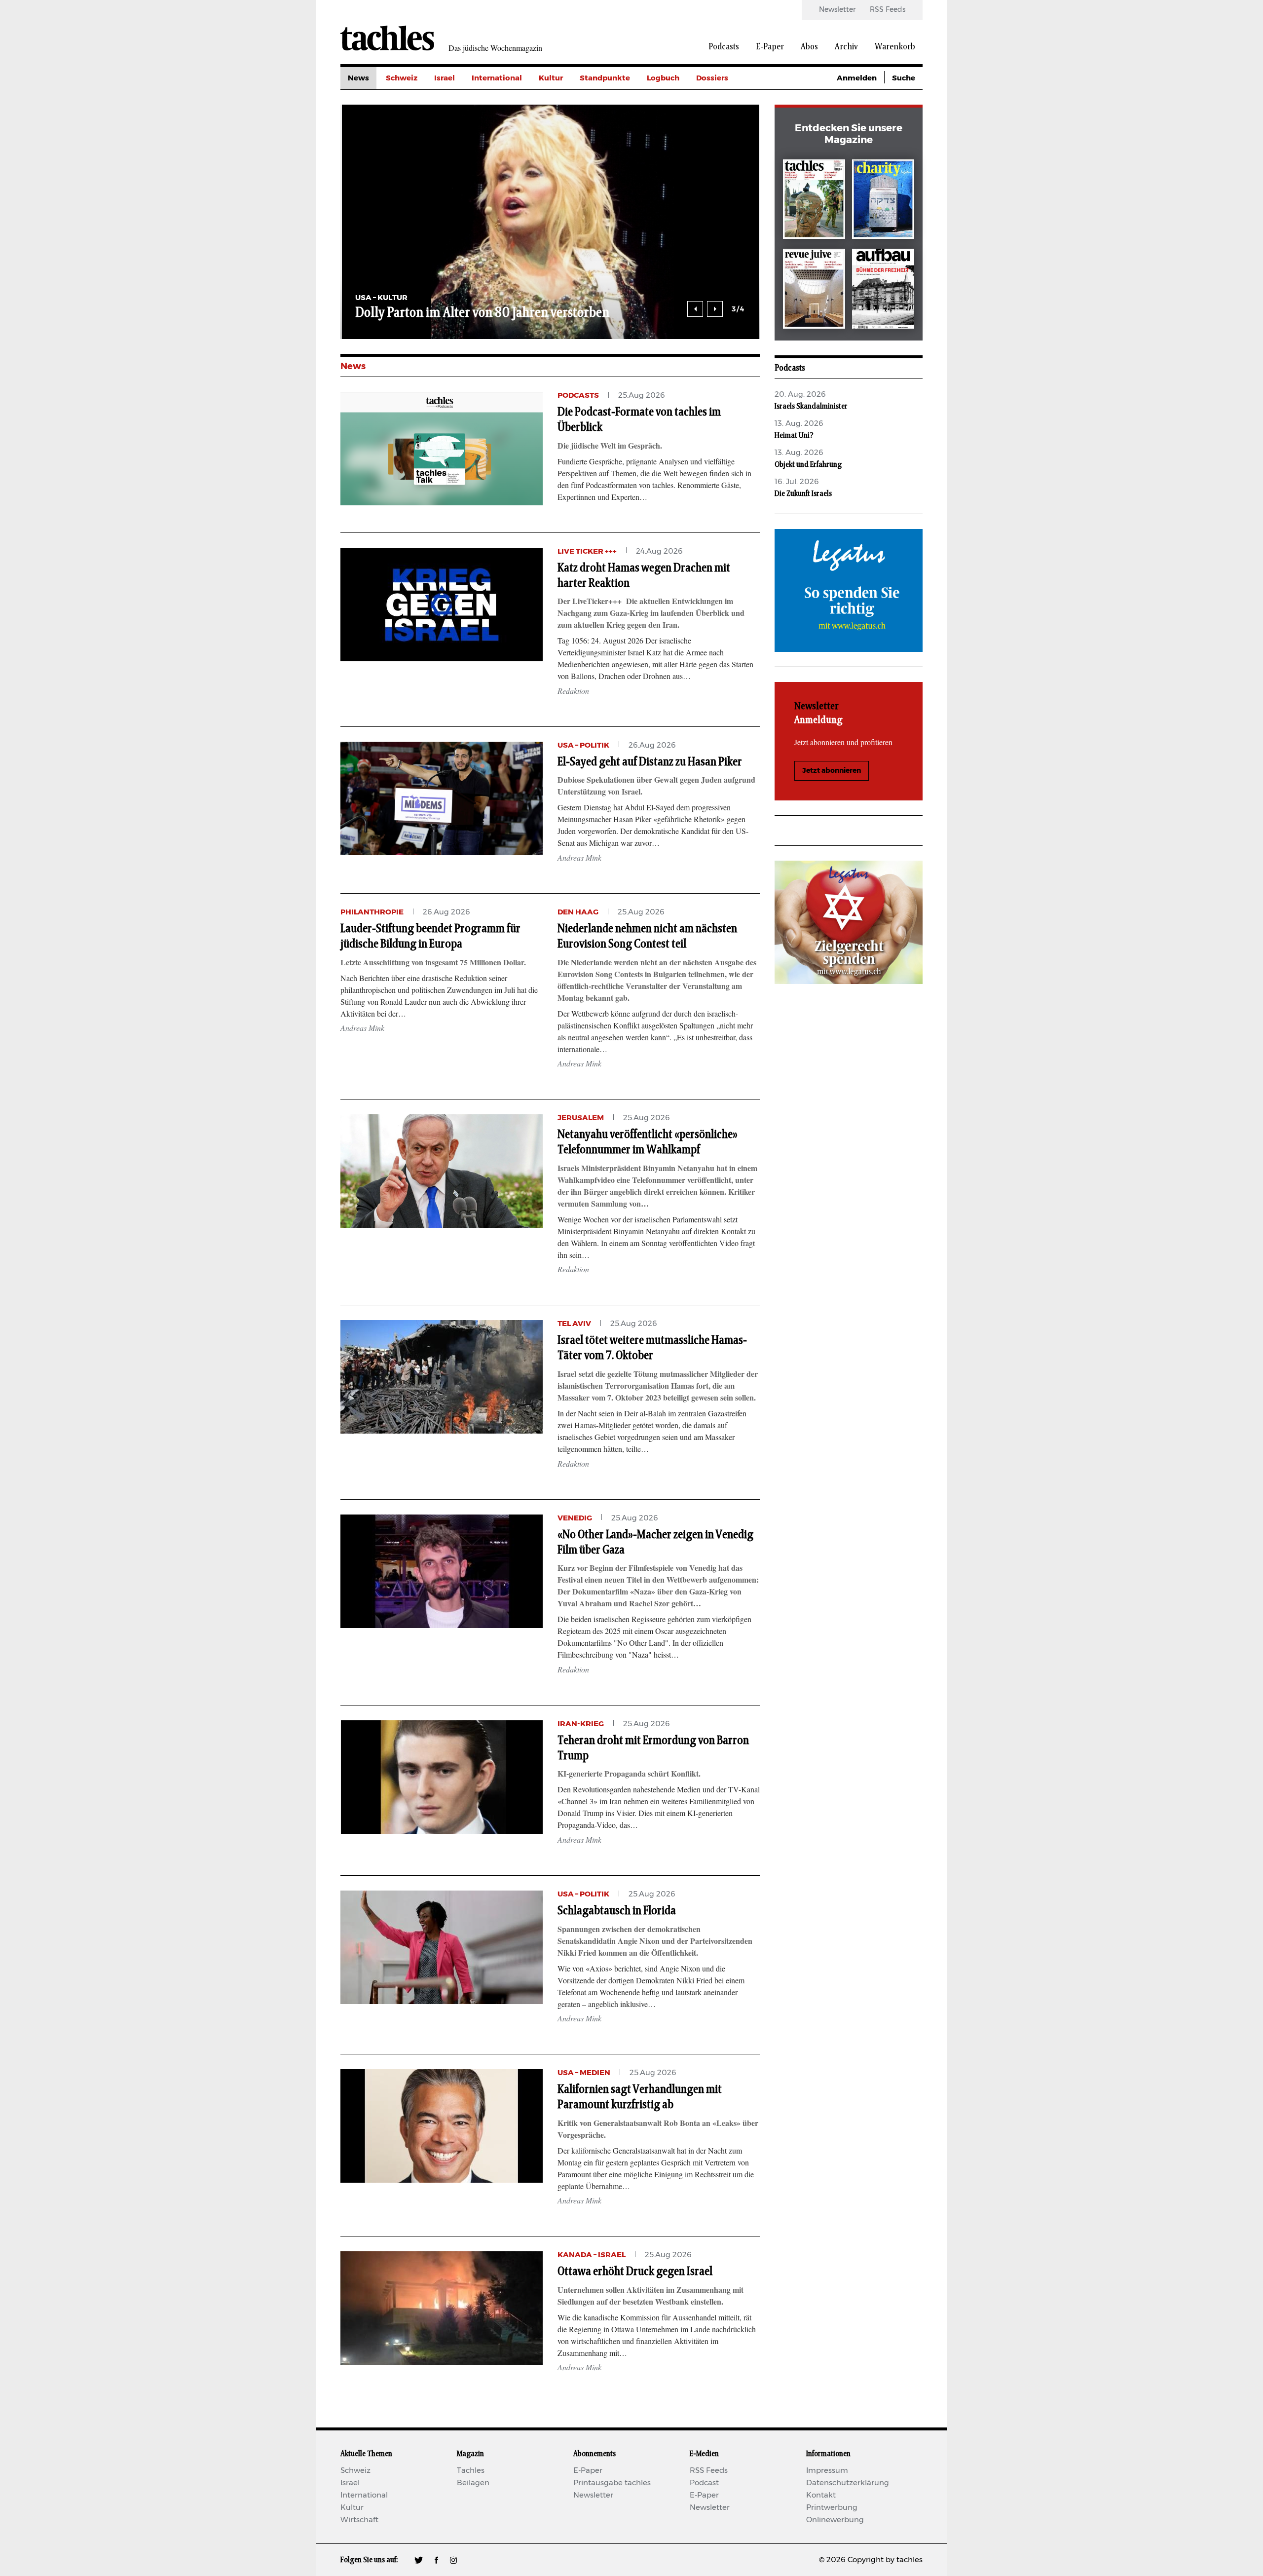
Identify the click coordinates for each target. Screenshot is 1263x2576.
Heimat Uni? (794, 435)
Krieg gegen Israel (730, 100)
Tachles (471, 2471)
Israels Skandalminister (811, 406)
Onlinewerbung (835, 2520)
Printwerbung (832, 2508)
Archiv (846, 47)
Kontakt (821, 2495)
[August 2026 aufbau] (883, 290)
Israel (445, 78)
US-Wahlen (717, 167)
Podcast (704, 2483)
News (358, 78)
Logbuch (663, 78)
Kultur (551, 78)
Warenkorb (895, 47)
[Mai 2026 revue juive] (814, 290)
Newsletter (837, 10)
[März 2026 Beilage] (883, 201)
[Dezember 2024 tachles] (814, 201)
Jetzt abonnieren (832, 771)
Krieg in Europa (725, 145)
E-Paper (770, 47)
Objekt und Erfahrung (808, 464)
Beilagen (473, 2483)
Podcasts (724, 47)
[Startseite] (387, 38)
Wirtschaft (359, 2520)
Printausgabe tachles (612, 2483)
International (497, 78)
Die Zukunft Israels (803, 493)
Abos (809, 47)
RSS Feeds (888, 10)
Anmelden (857, 78)
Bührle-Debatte (725, 123)
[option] (349, 222)
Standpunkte (605, 78)
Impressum (827, 2471)
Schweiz (402, 78)
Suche (904, 78)
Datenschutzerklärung (848, 2483)
